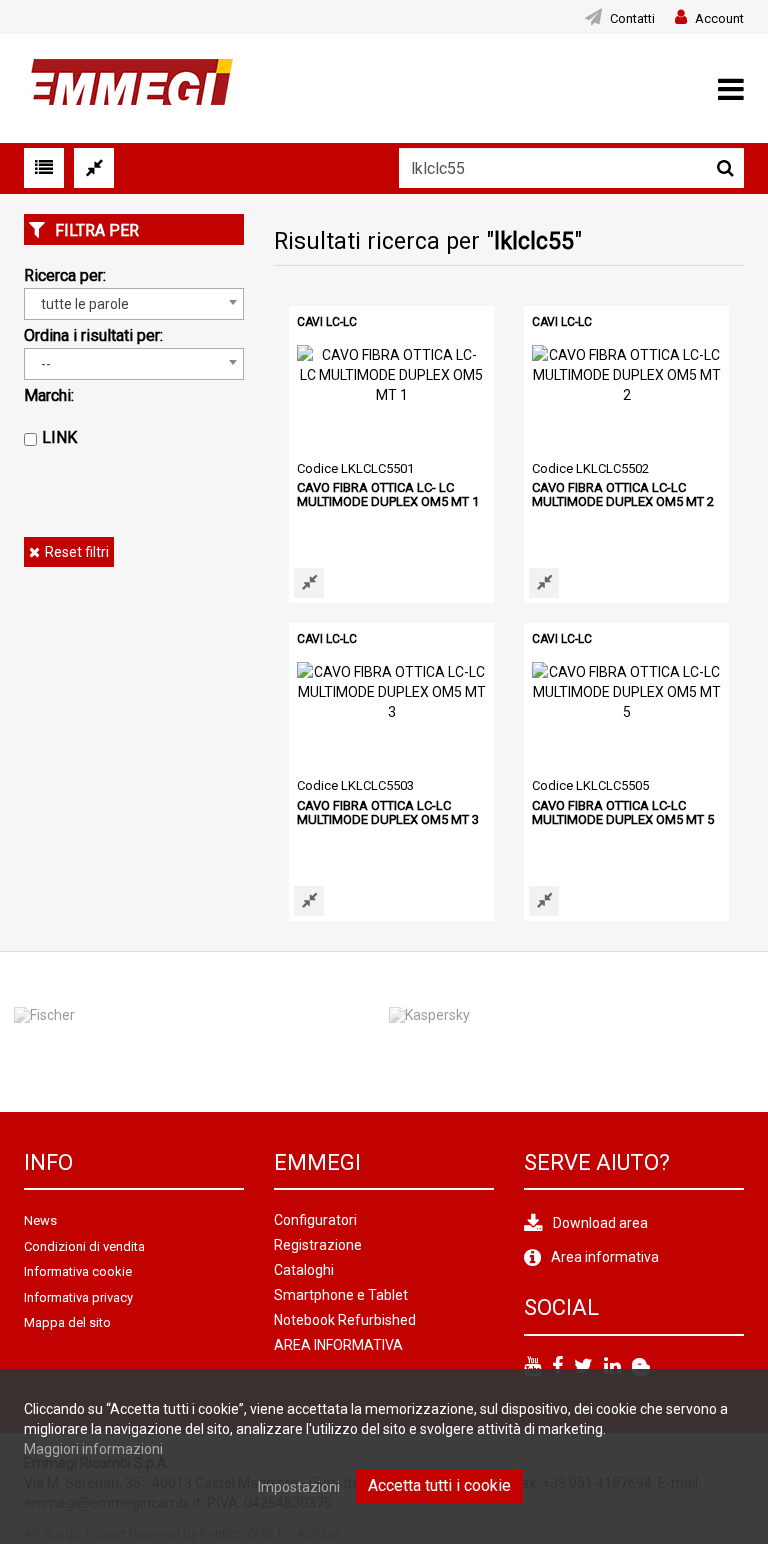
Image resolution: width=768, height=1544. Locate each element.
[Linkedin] (612, 1367)
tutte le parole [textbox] (85, 304)
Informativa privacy (78, 1297)
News (40, 1220)
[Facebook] (557, 1367)
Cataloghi (304, 1270)
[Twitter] (583, 1367)
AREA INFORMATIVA (338, 1345)
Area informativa (605, 1257)
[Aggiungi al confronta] (309, 583)
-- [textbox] (46, 364)
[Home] (128, 87)
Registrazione (318, 1245)
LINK (59, 437)
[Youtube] (532, 1367)
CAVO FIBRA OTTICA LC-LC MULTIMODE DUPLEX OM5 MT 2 (623, 494)
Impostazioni (299, 1487)
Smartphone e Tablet (341, 1295)
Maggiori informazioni (93, 1449)
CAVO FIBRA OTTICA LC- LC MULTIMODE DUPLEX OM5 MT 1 (388, 494)
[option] (544, 1032)
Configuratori (315, 1220)
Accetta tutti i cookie (439, 1485)
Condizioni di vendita (84, 1246)
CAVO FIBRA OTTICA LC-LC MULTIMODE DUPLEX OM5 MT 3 (388, 812)
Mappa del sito (67, 1322)
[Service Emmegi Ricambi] (641, 1367)
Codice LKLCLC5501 (355, 468)
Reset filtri (77, 552)
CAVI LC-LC (327, 322)
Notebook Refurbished (345, 1320)
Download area (600, 1223)
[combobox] (134, 304)
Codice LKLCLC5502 (590, 468)
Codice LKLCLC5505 (590, 785)
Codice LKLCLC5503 (355, 785)
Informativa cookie (78, 1271)
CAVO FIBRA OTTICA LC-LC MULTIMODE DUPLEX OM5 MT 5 (623, 812)
